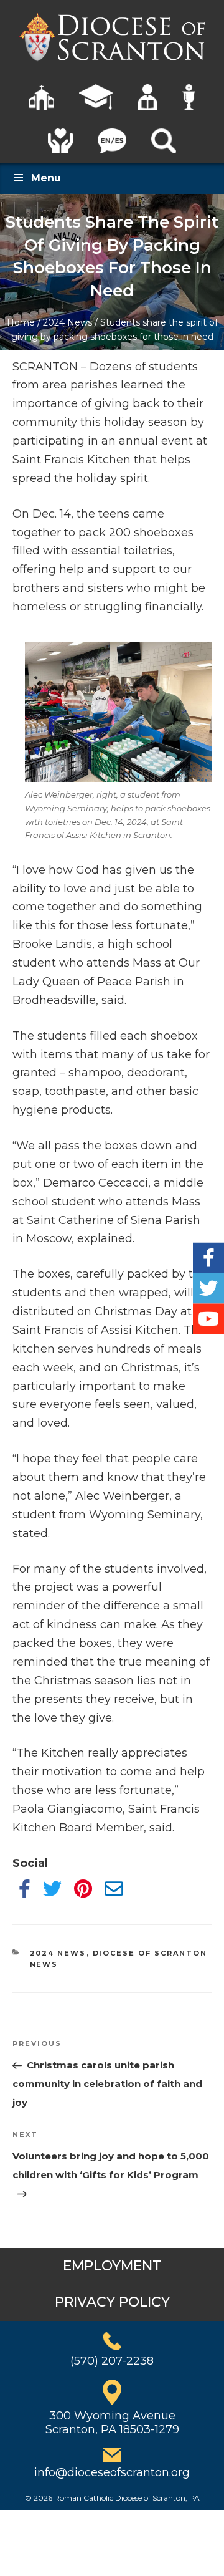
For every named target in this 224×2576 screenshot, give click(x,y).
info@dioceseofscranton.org (112, 2472)
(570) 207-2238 (112, 2361)
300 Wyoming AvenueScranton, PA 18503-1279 (112, 2423)
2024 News (68, 322)
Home (21, 322)
